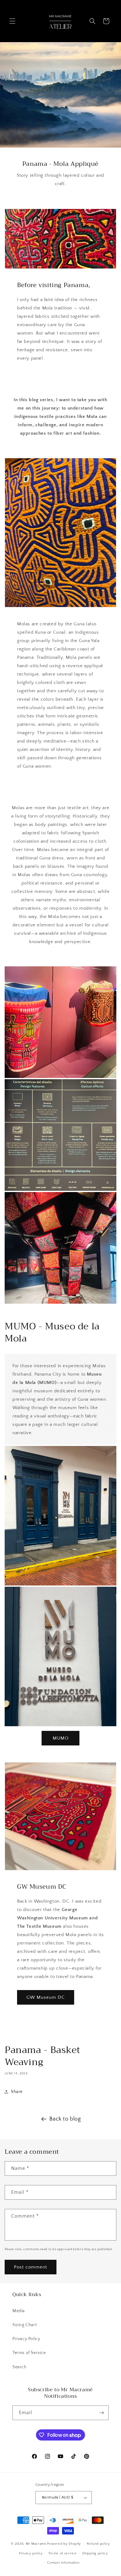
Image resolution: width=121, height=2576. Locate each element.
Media (19, 2311)
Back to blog (65, 2119)
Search (20, 2367)
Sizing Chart (25, 2325)
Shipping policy (95, 2553)
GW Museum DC (46, 1997)
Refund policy (99, 2544)
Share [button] (17, 2092)
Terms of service (62, 2553)
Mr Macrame (36, 2544)
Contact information (63, 2563)
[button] (12, 21)
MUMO (61, 1738)
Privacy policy (31, 2553)
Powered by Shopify (64, 2544)
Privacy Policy (26, 2339)
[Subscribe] (101, 2413)
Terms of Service (29, 2353)
